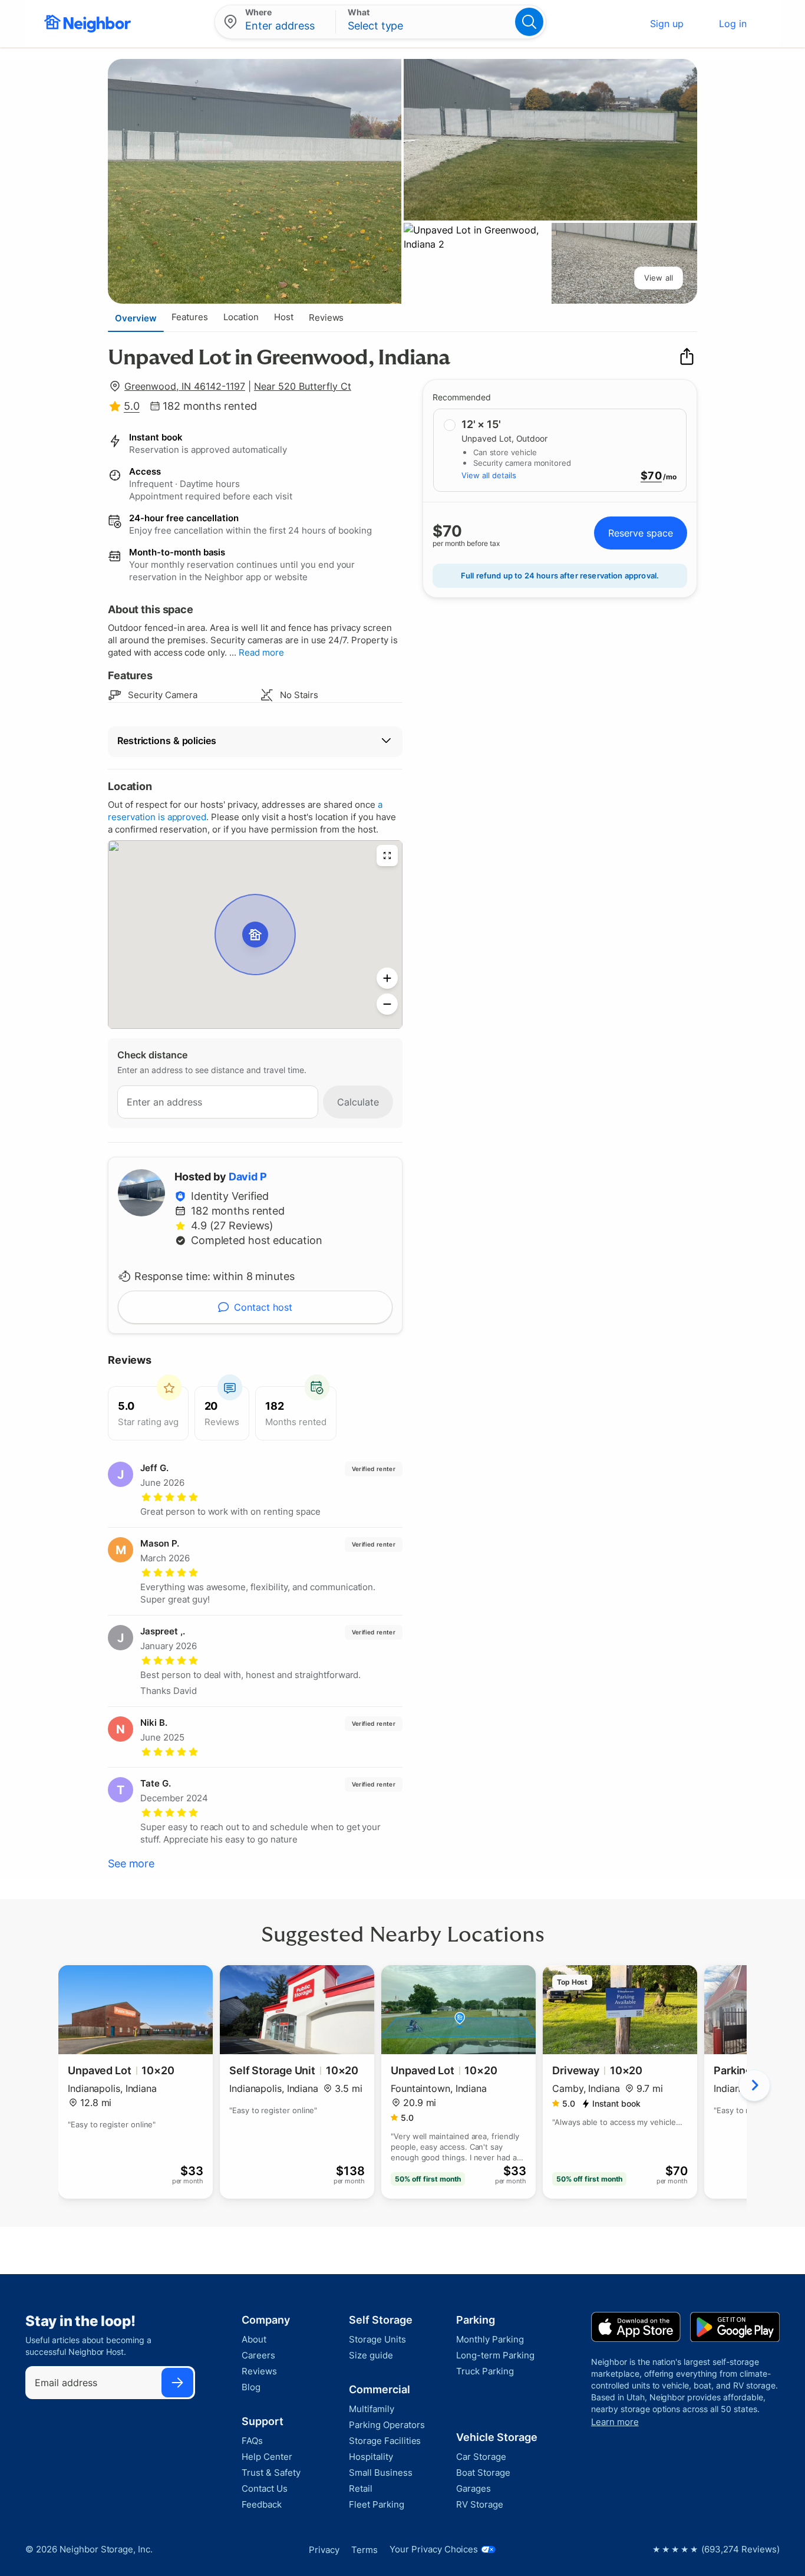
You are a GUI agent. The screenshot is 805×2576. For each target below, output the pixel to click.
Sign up (667, 24)
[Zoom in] (387, 978)
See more (131, 1863)
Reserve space (641, 533)
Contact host (263, 1307)
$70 (651, 476)
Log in (733, 24)
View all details (489, 475)
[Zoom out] (387, 1004)
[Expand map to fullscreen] (387, 856)
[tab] (136, 318)
